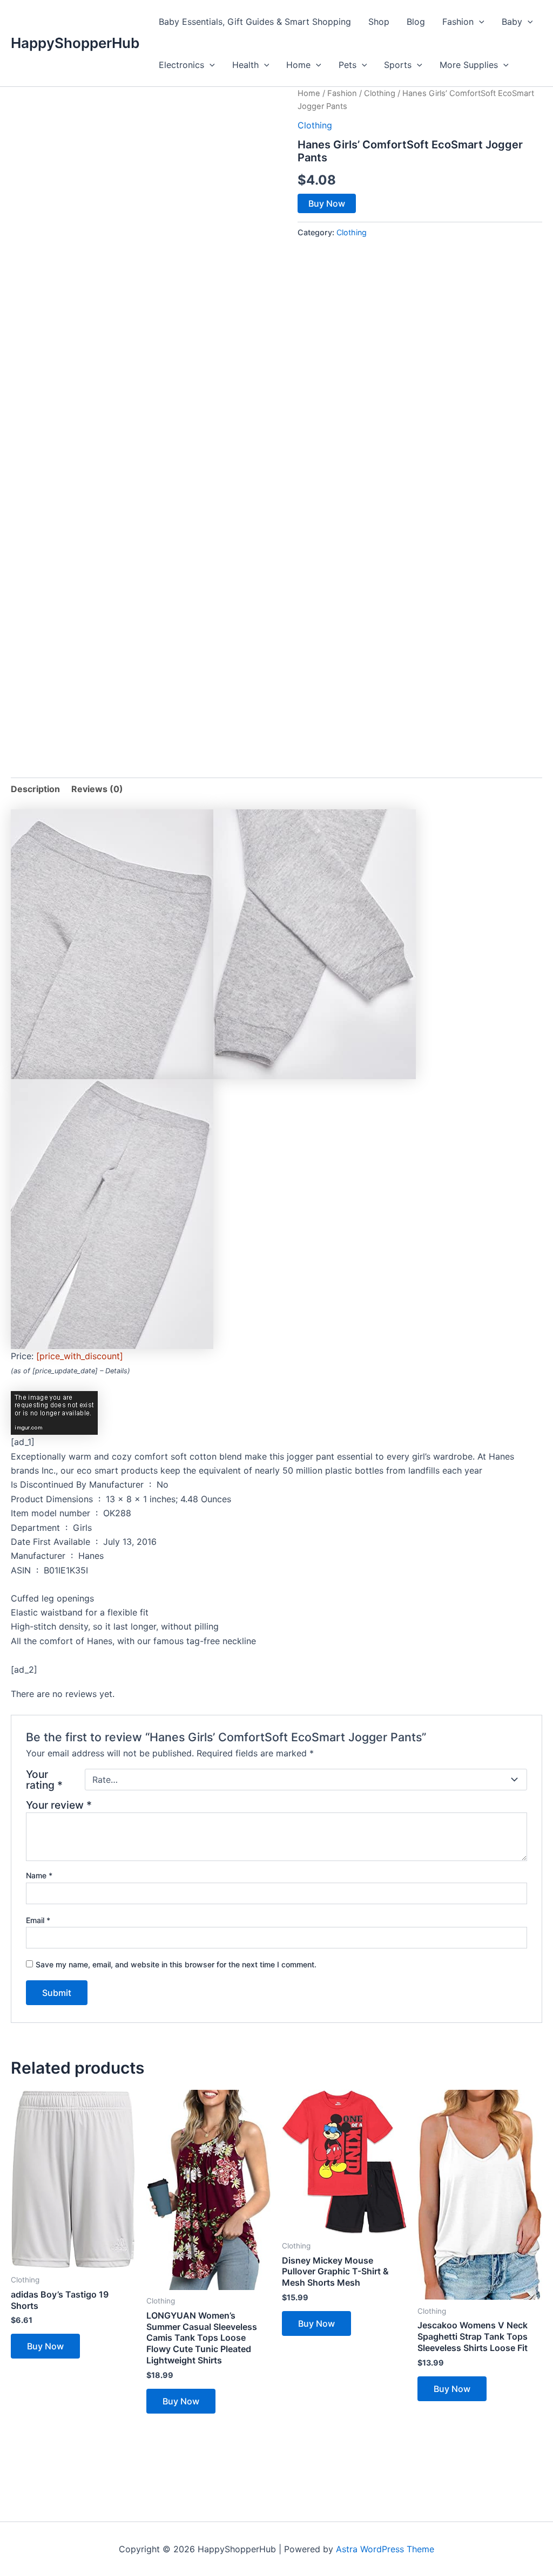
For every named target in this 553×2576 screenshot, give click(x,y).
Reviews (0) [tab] (97, 789)
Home (298, 65)
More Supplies (469, 65)
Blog (416, 22)
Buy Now (327, 203)
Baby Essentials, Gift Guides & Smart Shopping (255, 22)
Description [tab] (35, 789)
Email (38, 1920)
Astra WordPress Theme (385, 2549)
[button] (479, 22)
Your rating (44, 1780)
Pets (348, 65)
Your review (59, 1805)
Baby (512, 22)
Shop (379, 22)
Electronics (181, 65)
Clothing (380, 93)
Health (245, 65)
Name (39, 1875)
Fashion (458, 22)
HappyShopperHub (75, 43)
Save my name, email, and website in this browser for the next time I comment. (176, 1964)
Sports (398, 65)
